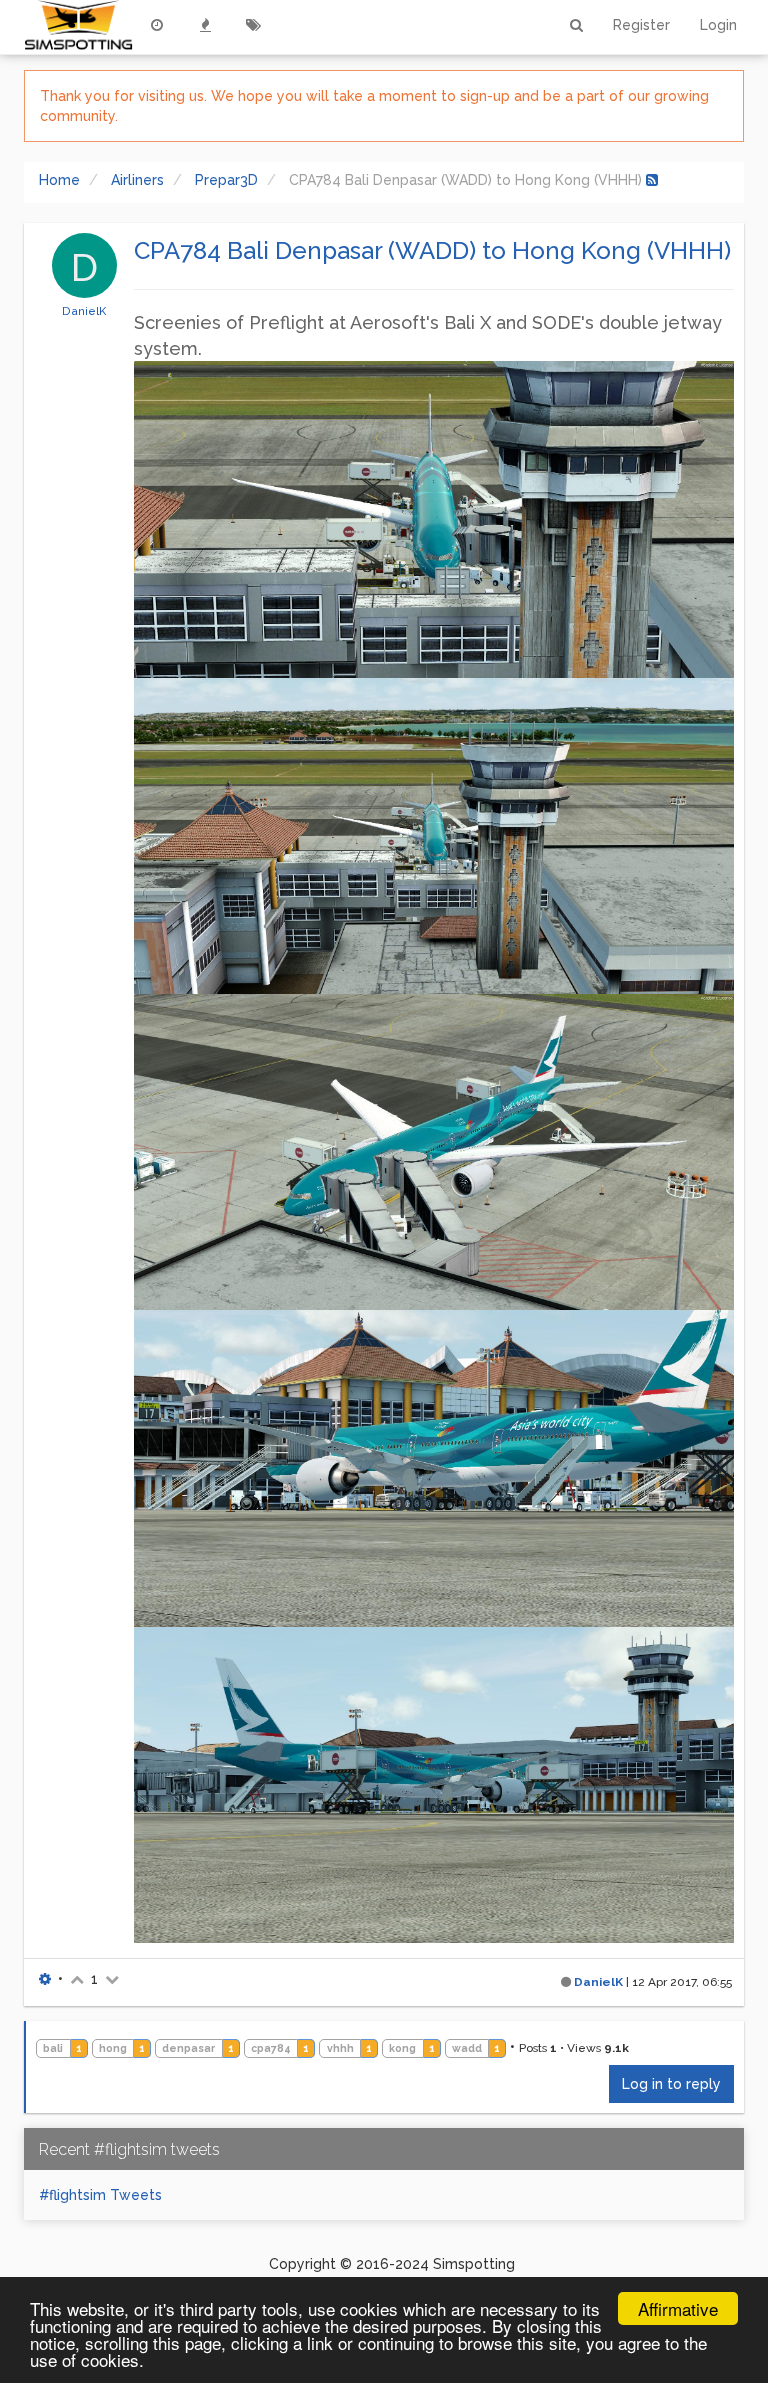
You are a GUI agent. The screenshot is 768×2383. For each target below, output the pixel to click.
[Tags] (253, 25)
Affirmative (678, 2308)
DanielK (84, 311)
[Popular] (205, 25)
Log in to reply (671, 2084)
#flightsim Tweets (100, 2195)
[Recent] (157, 25)
